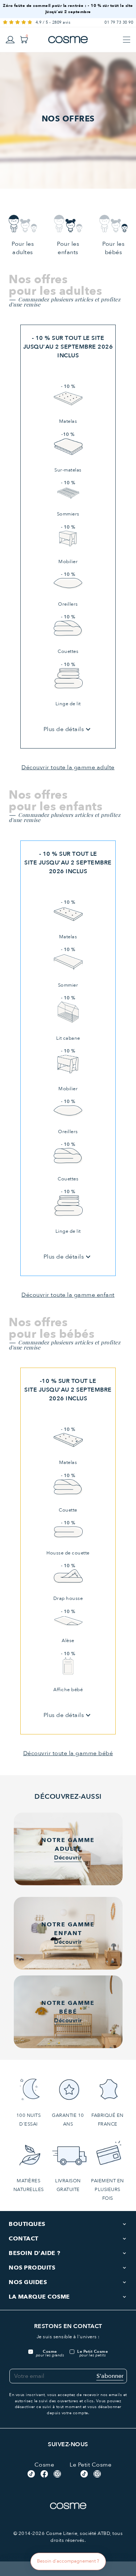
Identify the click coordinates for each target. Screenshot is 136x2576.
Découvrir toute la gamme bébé (68, 1753)
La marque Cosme (39, 2297)
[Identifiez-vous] (10, 39)
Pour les (23, 248)
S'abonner (110, 2376)
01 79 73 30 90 (119, 22)
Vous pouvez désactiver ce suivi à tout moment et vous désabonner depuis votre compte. (68, 2407)
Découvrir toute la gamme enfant (68, 1295)
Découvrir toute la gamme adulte (68, 767)
